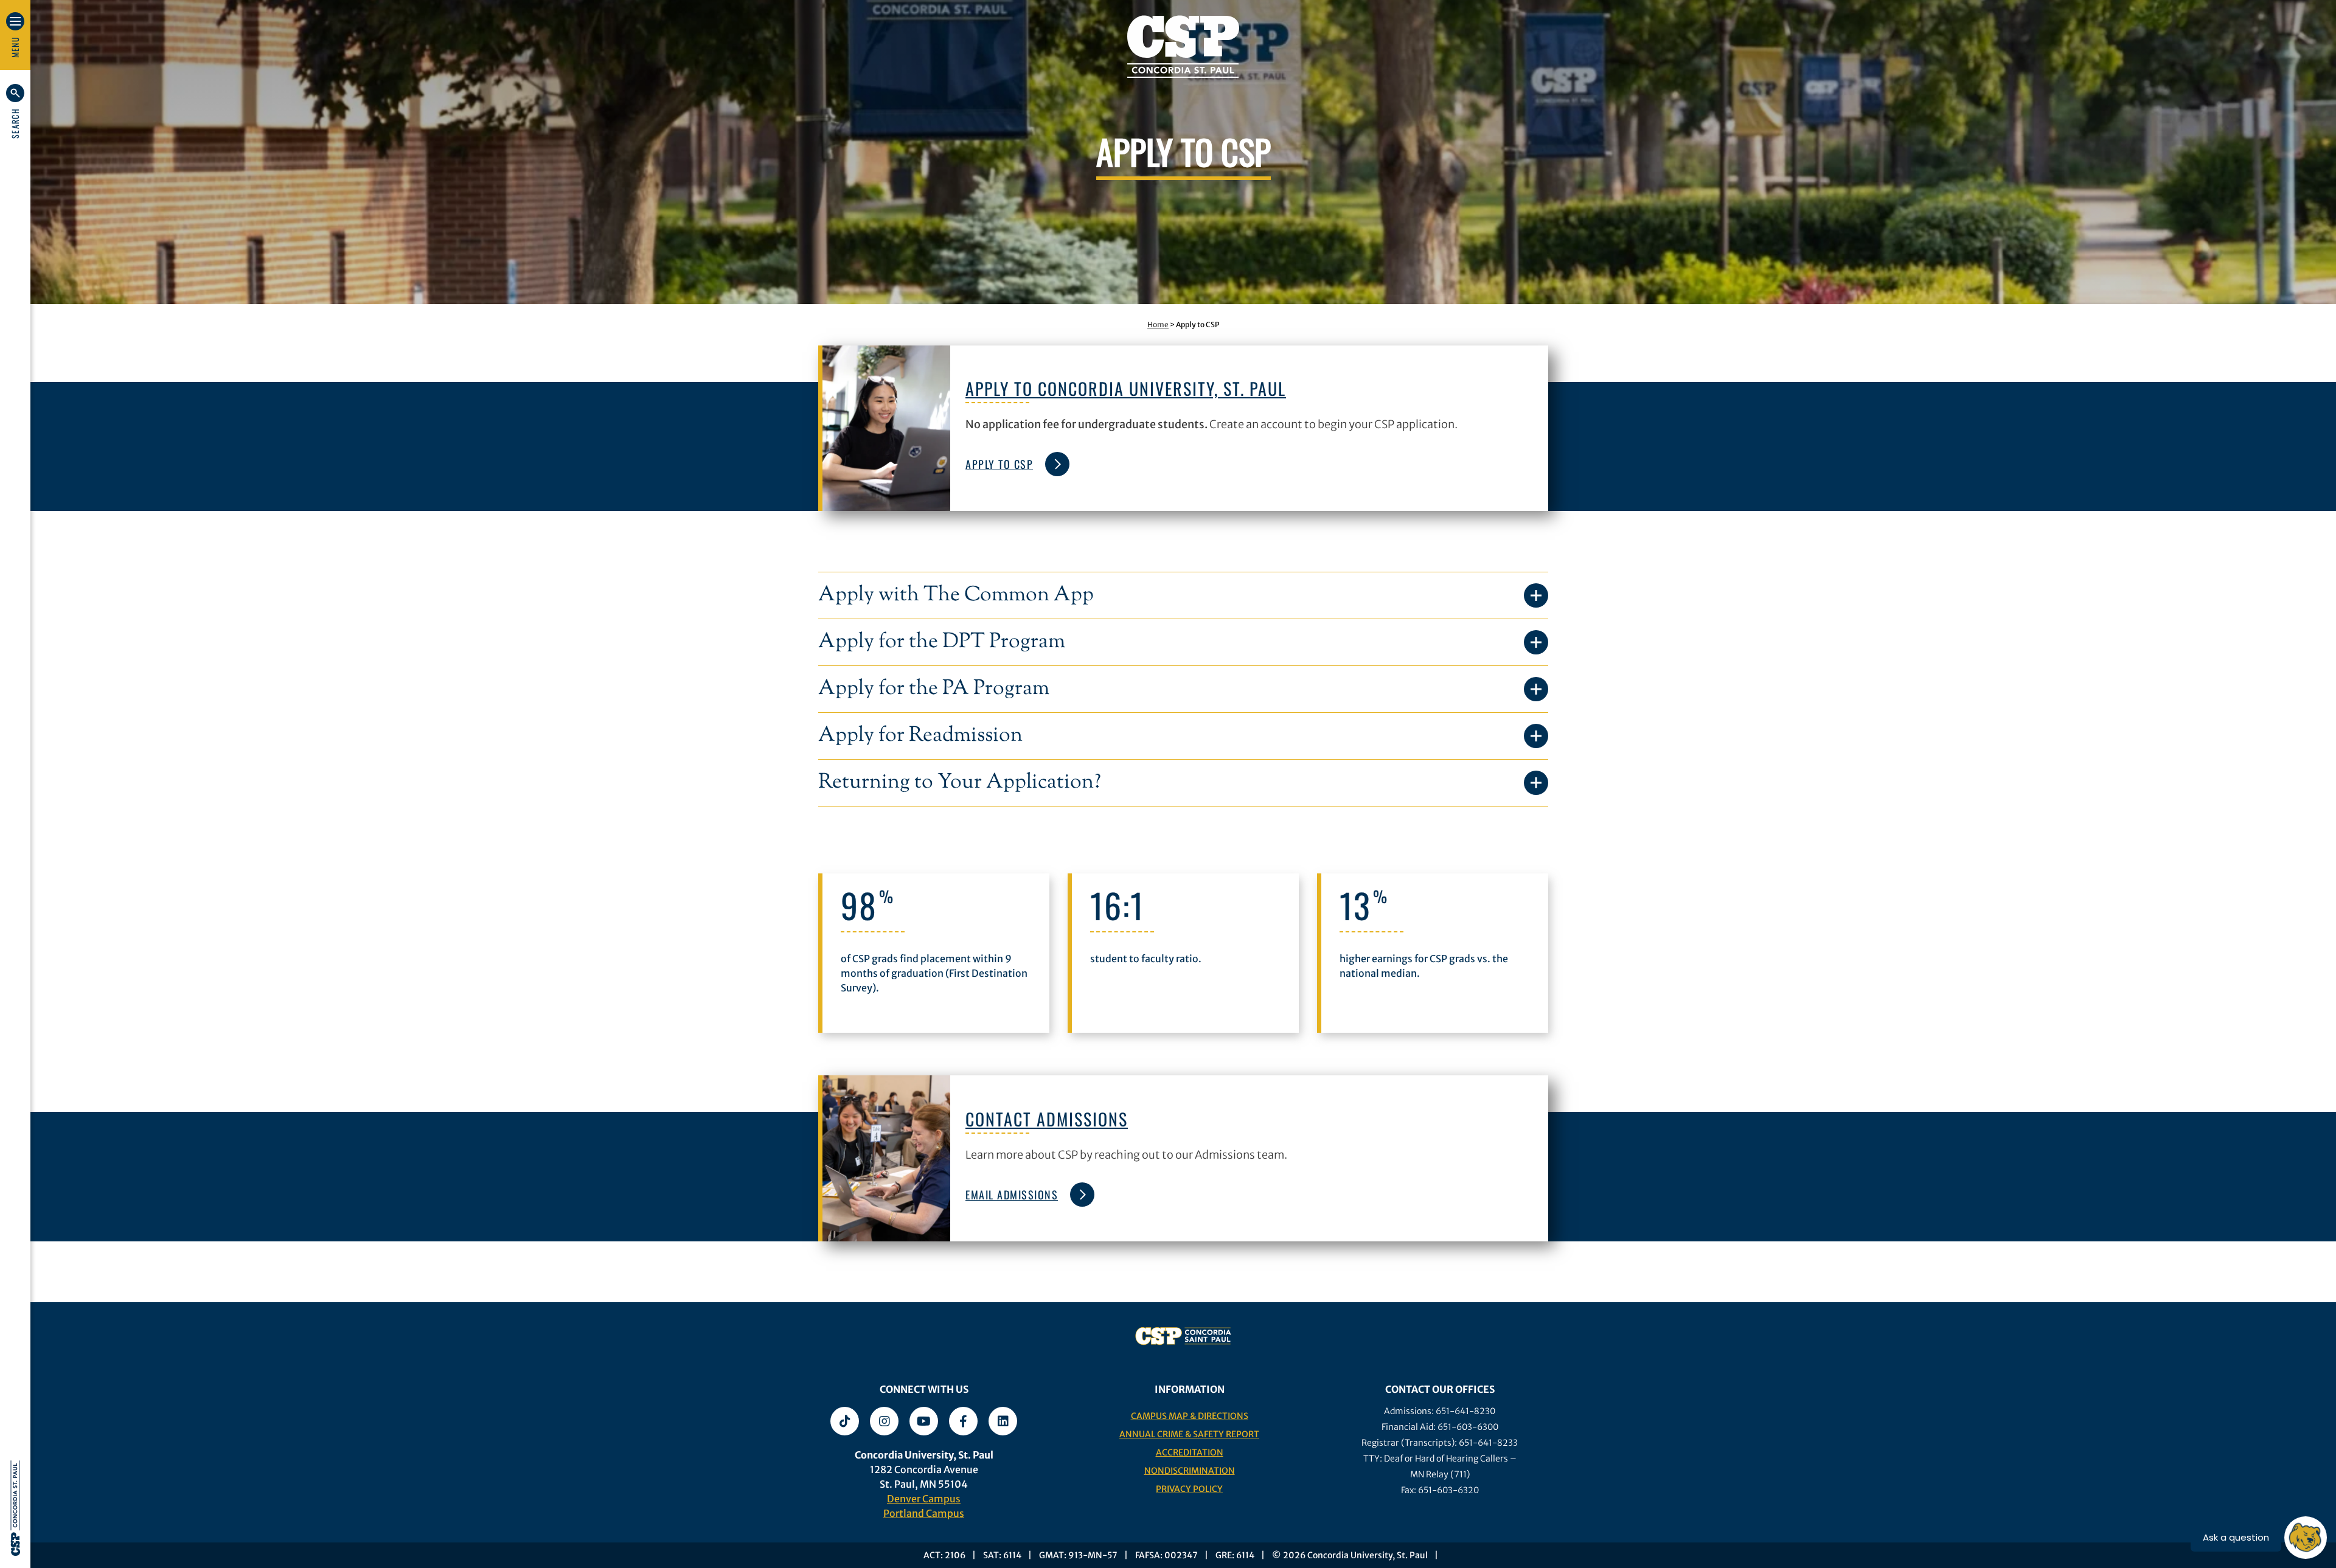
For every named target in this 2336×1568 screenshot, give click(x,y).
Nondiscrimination (1190, 1471)
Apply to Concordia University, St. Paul (1126, 388)
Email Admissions (1012, 1195)
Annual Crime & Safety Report (1189, 1434)
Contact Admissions (1047, 1119)
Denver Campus (924, 1499)
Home (1158, 324)
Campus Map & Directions (1190, 1416)
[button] (15, 111)
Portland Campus (924, 1513)
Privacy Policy (1189, 1489)
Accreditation (1190, 1452)
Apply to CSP (999, 464)
